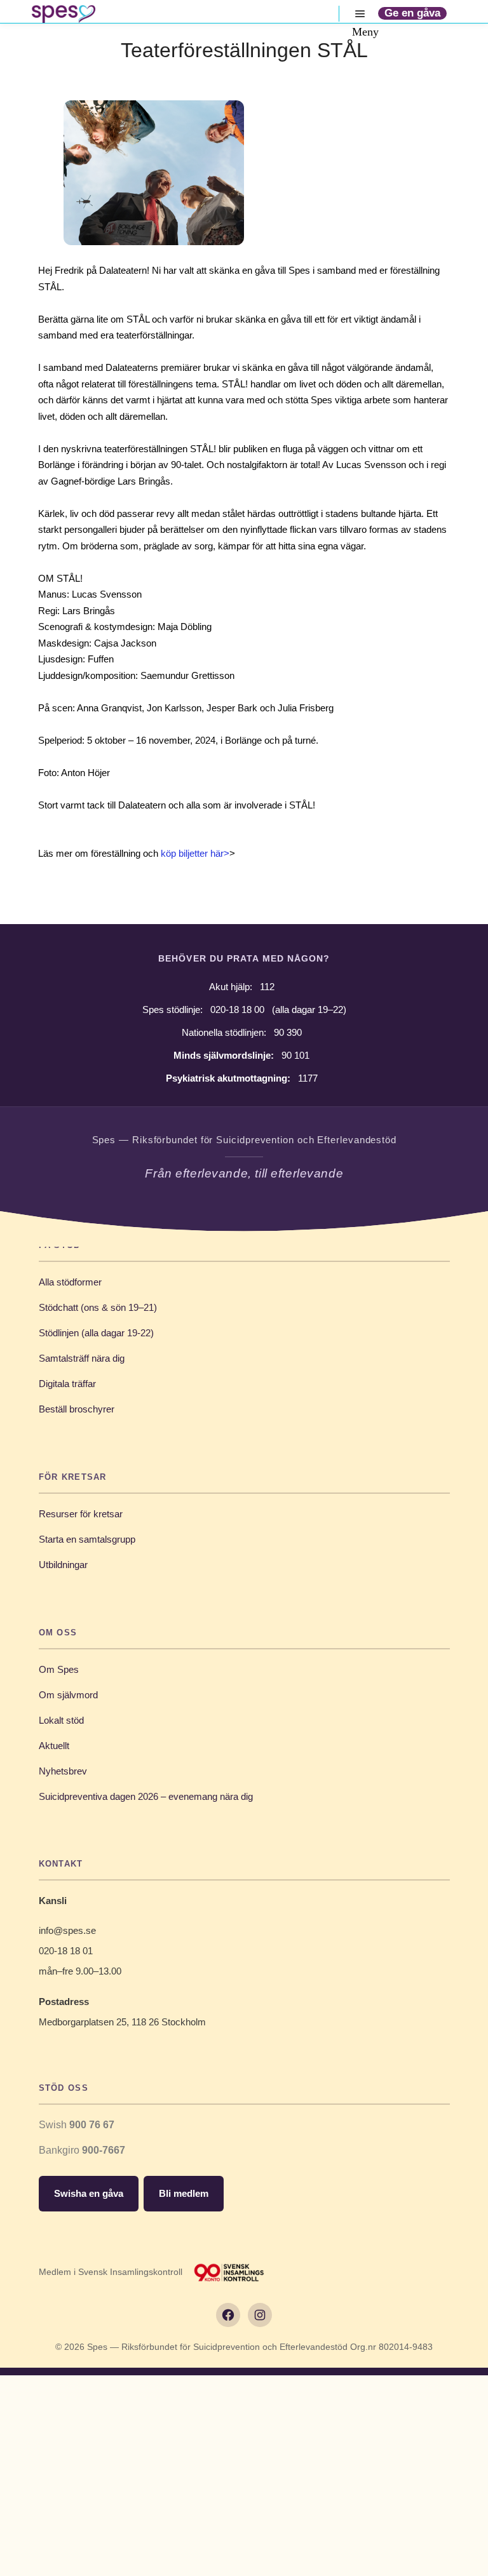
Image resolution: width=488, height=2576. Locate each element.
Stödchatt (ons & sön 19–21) (98, 1307)
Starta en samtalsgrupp (87, 1539)
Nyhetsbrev (63, 1771)
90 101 (295, 1055)
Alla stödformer (70, 1282)
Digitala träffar (67, 1384)
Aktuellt (54, 1746)
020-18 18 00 (237, 1010)
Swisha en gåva (89, 2193)
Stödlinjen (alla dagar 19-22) (96, 1333)
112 (267, 987)
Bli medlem (184, 2193)
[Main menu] (360, 14)
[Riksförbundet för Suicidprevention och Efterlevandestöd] (64, 14)
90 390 (288, 1032)
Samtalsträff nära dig (82, 1358)
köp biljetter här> (195, 853)
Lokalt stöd (61, 1720)
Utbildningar (63, 1565)
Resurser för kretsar (81, 1514)
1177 (308, 1078)
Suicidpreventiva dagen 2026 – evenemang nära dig (146, 1796)
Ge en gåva (412, 13)
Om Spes (59, 1669)
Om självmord (68, 1695)
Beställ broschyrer (77, 1409)
